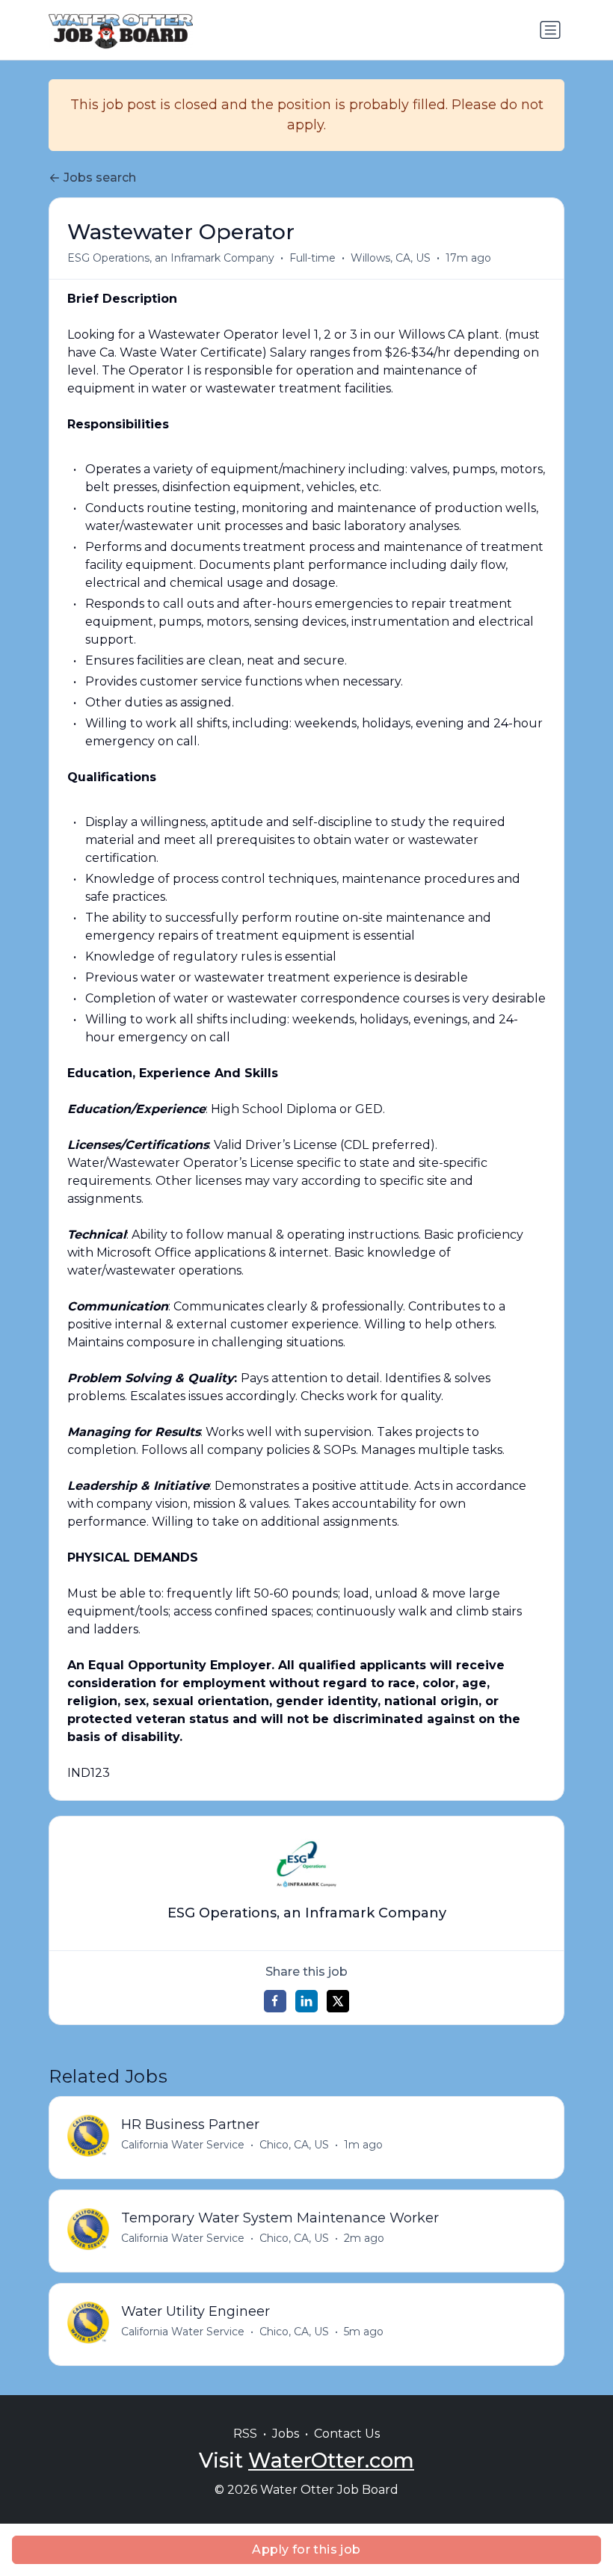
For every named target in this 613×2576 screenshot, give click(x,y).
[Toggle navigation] (550, 30)
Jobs (286, 2434)
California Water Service (183, 2145)
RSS (245, 2434)
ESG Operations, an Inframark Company (171, 258)
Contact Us (347, 2434)
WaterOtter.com (331, 2461)
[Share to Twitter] (338, 2001)
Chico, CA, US (294, 2145)
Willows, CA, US (391, 258)
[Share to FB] (275, 2001)
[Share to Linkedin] (306, 2001)
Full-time (312, 258)
